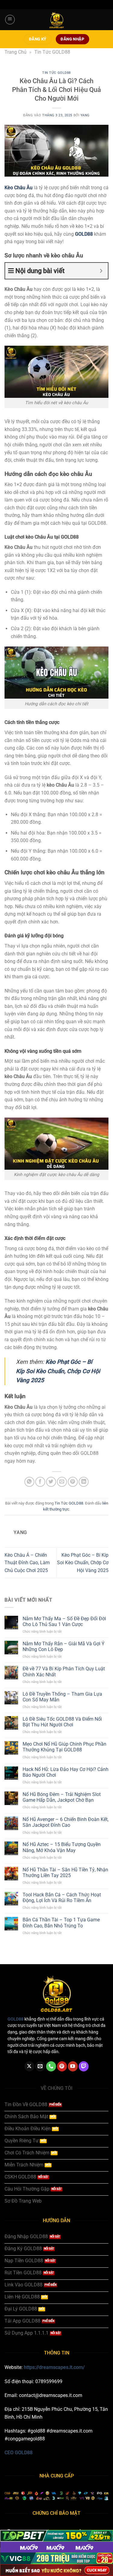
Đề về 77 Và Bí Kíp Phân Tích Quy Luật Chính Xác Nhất (64, 1672)
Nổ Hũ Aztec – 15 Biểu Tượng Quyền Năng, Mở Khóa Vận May (62, 1847)
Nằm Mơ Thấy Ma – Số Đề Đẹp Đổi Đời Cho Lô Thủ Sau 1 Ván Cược (64, 1621)
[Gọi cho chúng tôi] (51, 2066)
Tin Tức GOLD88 (52, 52)
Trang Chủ (16, 52)
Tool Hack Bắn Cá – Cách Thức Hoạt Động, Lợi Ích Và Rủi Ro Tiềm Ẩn (62, 1898)
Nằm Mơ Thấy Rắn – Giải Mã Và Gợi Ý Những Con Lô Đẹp (64, 1647)
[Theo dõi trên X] (29, 2066)
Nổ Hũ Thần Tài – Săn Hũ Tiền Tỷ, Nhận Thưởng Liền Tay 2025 (65, 1873)
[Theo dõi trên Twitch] (84, 2066)
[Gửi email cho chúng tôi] (40, 2066)
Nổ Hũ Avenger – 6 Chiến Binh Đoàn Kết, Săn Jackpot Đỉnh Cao (66, 1822)
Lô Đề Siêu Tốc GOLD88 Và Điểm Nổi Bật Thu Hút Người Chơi (62, 1722)
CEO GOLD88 (19, 2453)
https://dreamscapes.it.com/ (54, 2367)
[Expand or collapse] (101, 271)
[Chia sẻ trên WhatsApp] (29, 1482)
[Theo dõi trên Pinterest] (62, 2066)
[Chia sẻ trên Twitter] (51, 1482)
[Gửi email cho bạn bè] (62, 1482)
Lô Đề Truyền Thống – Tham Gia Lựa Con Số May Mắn (62, 1697)
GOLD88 (84, 234)
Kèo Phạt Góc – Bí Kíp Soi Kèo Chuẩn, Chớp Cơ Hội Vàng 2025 (58, 1371)
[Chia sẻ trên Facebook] (40, 1482)
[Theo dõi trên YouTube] (73, 2066)
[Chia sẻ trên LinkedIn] (84, 1482)
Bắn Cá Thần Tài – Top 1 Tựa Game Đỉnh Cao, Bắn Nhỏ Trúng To (61, 1923)
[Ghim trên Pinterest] (73, 1482)
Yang (85, 115)
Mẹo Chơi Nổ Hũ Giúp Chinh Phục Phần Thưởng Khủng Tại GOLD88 (64, 1747)
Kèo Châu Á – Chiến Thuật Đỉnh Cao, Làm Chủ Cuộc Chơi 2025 (27, 1563)
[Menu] (10, 20)
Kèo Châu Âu (19, 188)
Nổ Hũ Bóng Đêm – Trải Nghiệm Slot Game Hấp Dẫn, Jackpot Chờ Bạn (62, 1797)
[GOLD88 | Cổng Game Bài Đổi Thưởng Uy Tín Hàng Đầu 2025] (57, 20)
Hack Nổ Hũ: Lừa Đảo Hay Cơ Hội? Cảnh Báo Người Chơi (66, 1772)
